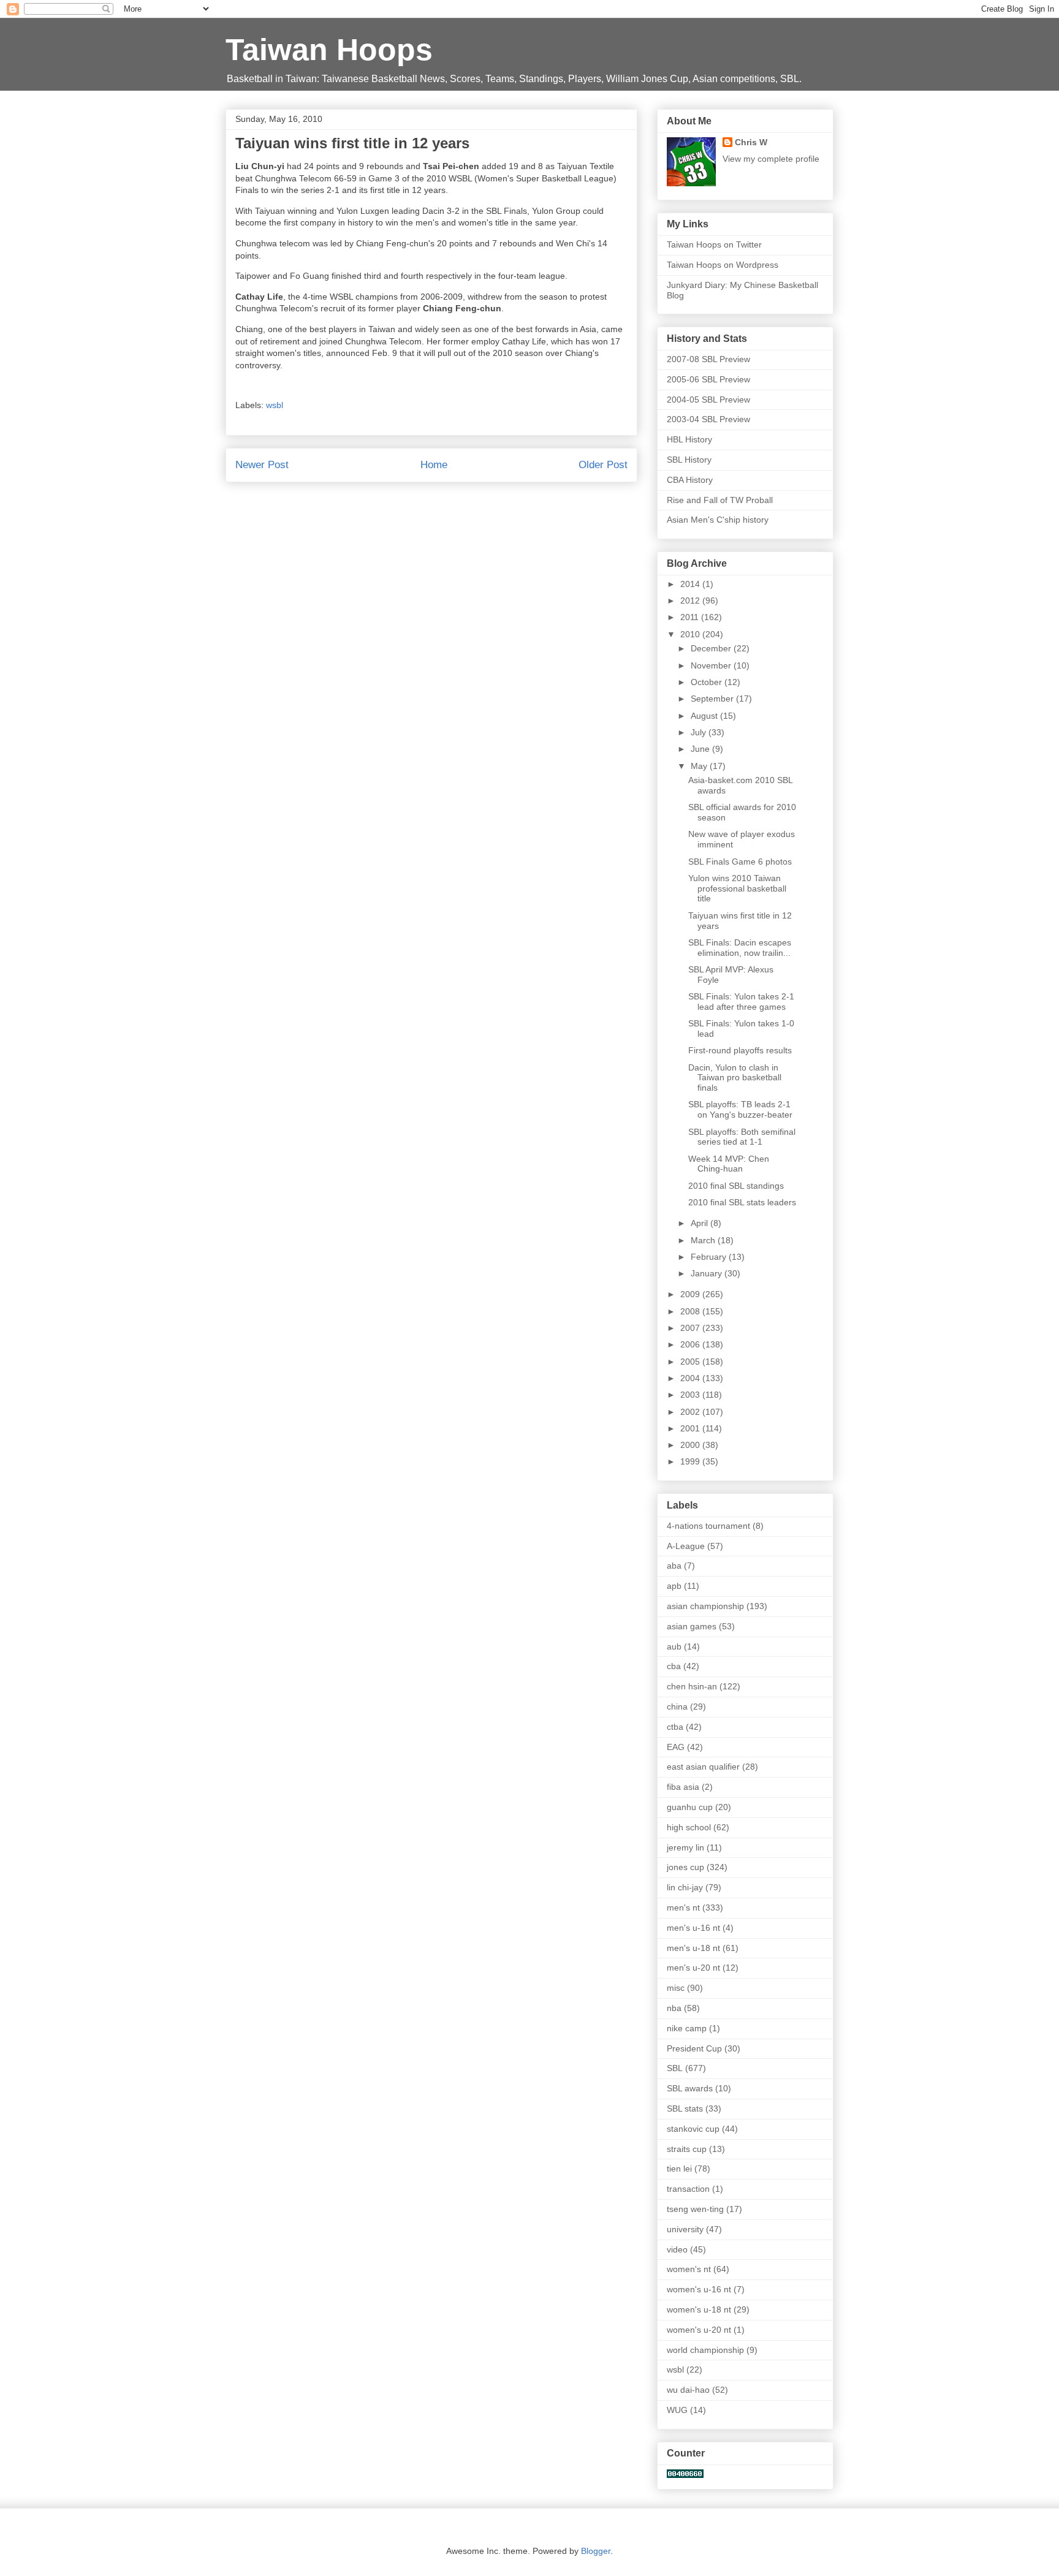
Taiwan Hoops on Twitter (714, 244)
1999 (691, 1461)
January (708, 1273)
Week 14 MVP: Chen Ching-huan (729, 1164)
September (713, 699)
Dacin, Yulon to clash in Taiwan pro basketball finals (735, 1078)
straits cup (687, 2149)
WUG (677, 2410)
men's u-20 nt (693, 1968)
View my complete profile (771, 159)
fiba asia (683, 1787)
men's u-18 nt (693, 1948)
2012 (691, 600)
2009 (691, 1294)
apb (674, 1586)
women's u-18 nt (699, 2309)
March (704, 1240)
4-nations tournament (708, 1526)
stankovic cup (693, 2129)
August (705, 716)
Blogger (596, 2551)
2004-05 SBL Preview (708, 400)
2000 (691, 1445)
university (685, 2229)
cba (674, 1666)
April (700, 1223)
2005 (691, 1362)
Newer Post (262, 465)
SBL (675, 2068)
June (701, 749)
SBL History (689, 460)
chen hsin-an (692, 1686)
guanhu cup (690, 1807)
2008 (691, 1311)
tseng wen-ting (695, 2209)
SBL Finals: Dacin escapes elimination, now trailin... (740, 948)
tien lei (679, 2169)
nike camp (687, 2028)
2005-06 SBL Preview (708, 379)
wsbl (275, 405)
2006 (691, 1344)
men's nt (683, 1907)
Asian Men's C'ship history (718, 520)
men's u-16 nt (693, 1928)
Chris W (751, 142)
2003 (691, 1395)
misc (676, 1988)
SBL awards (690, 2088)
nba (674, 2008)
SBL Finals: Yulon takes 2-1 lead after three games (741, 1002)
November (712, 665)
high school (689, 1827)
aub (674, 1646)
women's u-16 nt (699, 2289)
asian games (692, 1626)
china (677, 1707)
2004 (691, 1378)
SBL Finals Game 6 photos (740, 862)
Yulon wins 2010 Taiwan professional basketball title (737, 888)
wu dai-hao (688, 2390)
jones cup (685, 1867)
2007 (691, 1328)
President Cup (694, 2048)
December (712, 648)
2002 (691, 1412)
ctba (675, 1727)
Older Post (603, 465)
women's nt (689, 2269)
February (710, 1257)
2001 (691, 1428)
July (700, 732)
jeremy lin (685, 1847)
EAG (676, 1747)
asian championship (705, 1606)
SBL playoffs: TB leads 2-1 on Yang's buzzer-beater (740, 1109)
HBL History (689, 439)
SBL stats (685, 2108)
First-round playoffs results (740, 1050)
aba (674, 1566)
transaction (688, 2189)
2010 (691, 634)
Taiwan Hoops (329, 50)
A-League (686, 1546)
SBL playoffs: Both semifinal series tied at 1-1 (742, 1137)
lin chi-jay (685, 1887)
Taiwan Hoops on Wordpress (723, 265)
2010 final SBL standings (736, 1186)
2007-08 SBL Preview (708, 359)
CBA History (690, 480)
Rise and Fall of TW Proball (720, 500)
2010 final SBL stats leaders (742, 1202)
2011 (691, 617)
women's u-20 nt (699, 2330)
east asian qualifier (703, 1767)
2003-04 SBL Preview (708, 419)
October (708, 682)
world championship (705, 2350)
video (677, 2249)
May (700, 766)
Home (434, 465)
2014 (691, 584)
